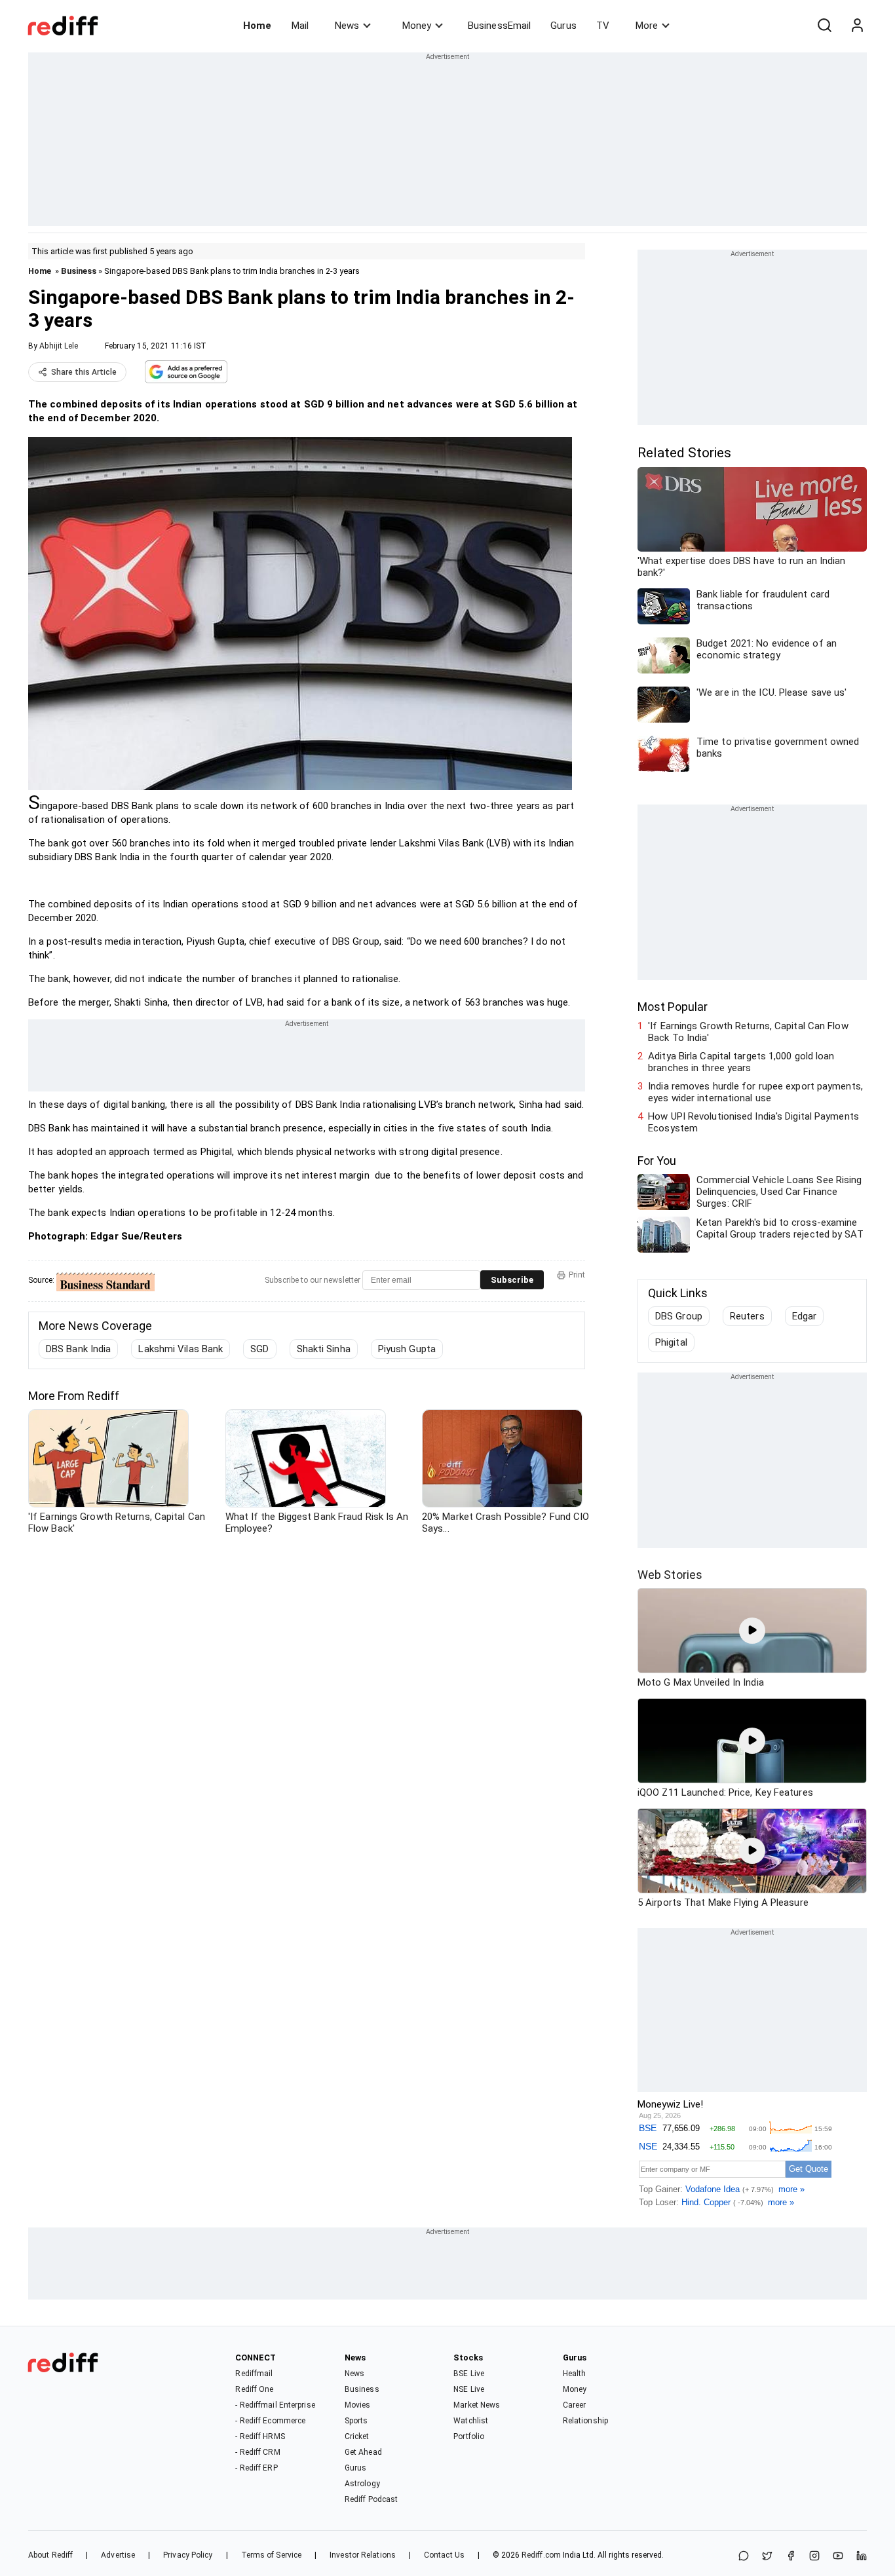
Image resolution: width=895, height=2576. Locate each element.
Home (257, 26)
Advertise (118, 2555)
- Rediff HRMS (260, 2436)
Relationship (585, 2421)
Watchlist (471, 2421)
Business (79, 271)
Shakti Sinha (324, 1349)
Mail (300, 26)
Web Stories (670, 1575)
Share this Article (84, 372)
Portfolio (469, 2436)
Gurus (563, 26)
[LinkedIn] (862, 2557)
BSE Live (469, 2374)
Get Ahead (363, 2452)
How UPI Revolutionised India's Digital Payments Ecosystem (753, 1122)
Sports (356, 2421)
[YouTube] (838, 2557)
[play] (752, 1631)
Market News (477, 2405)
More (647, 26)
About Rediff (50, 2555)
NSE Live (469, 2389)
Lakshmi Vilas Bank (181, 1349)
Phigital (671, 1342)
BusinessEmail (499, 26)
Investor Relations (363, 2555)
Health (575, 2374)
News (347, 26)
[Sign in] (857, 26)
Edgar (805, 1316)
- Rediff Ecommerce (270, 2421)
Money (417, 26)
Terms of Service (272, 2555)
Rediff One (254, 2389)
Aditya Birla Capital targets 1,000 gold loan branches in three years (741, 1062)
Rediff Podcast (371, 2499)
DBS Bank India (78, 1349)
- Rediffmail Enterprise (275, 2405)
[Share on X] (767, 2557)
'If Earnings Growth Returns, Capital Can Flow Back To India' (748, 1032)
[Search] (824, 26)
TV (603, 26)
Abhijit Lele (59, 346)
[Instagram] (814, 2557)
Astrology (362, 2484)
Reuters (747, 1316)
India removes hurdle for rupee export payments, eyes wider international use (755, 1092)
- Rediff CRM (257, 2452)
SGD (259, 1349)
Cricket (357, 2436)
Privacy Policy (188, 2555)
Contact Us (444, 2555)
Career (575, 2405)
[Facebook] (791, 2557)
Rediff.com (541, 2555)
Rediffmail (254, 2374)
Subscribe (512, 1280)
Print (577, 1275)
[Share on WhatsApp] (744, 2557)
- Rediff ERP (256, 2468)
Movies (358, 2405)
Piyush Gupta (407, 1349)
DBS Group (679, 1316)
